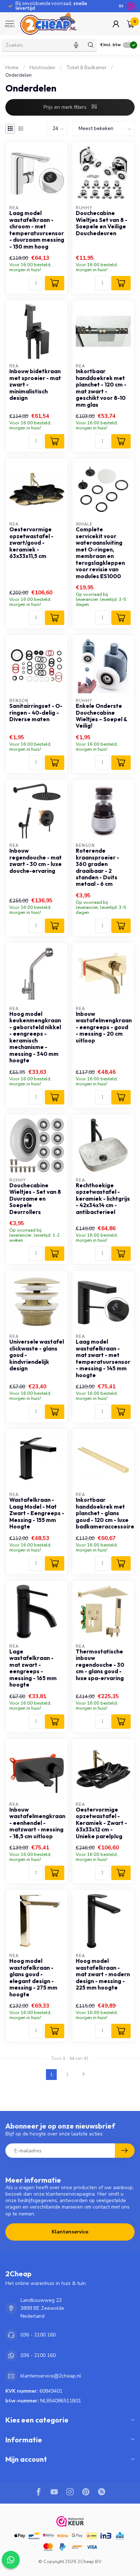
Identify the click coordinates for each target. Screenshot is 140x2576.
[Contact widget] (11, 2560)
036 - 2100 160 (38, 2335)
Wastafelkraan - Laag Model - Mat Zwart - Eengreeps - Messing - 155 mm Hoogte (37, 1513)
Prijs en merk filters (66, 107)
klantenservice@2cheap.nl (51, 2376)
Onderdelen (18, 75)
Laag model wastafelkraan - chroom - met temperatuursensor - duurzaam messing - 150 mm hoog (37, 230)
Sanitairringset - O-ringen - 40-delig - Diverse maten (36, 713)
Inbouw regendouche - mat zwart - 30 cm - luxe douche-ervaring (36, 861)
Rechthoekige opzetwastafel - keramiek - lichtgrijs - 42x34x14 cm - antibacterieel (103, 1199)
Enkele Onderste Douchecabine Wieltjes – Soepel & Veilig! (101, 716)
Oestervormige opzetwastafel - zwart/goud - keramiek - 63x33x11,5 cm (31, 543)
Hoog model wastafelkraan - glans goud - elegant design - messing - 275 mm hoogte (33, 1978)
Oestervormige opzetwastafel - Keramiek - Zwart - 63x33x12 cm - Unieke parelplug (101, 1823)
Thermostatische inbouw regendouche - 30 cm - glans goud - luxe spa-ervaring (100, 1665)
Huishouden (42, 68)
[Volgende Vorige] (84, 2075)
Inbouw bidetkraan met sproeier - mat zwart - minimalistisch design (35, 385)
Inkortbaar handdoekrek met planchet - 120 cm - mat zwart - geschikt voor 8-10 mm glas (101, 388)
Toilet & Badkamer (86, 68)
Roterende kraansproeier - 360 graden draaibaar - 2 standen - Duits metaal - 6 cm (97, 867)
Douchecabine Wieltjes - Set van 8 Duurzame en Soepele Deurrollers (35, 1199)
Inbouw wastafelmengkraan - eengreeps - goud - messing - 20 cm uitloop (103, 1027)
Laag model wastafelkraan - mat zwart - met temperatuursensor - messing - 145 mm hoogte (103, 1358)
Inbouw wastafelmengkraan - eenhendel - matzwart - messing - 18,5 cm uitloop (37, 1823)
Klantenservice (70, 2232)
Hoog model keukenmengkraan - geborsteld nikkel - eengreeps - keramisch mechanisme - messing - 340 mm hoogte (35, 1037)
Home (12, 68)
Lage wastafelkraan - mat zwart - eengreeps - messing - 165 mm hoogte (33, 1668)
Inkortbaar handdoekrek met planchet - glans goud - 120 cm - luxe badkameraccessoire (103, 1513)
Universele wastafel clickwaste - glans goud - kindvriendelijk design (37, 1355)
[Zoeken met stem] (76, 45)
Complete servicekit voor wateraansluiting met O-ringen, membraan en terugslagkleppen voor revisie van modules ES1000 (100, 553)
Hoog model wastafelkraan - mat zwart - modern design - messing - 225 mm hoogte (103, 1974)
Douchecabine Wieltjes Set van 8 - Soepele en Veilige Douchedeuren (102, 223)
